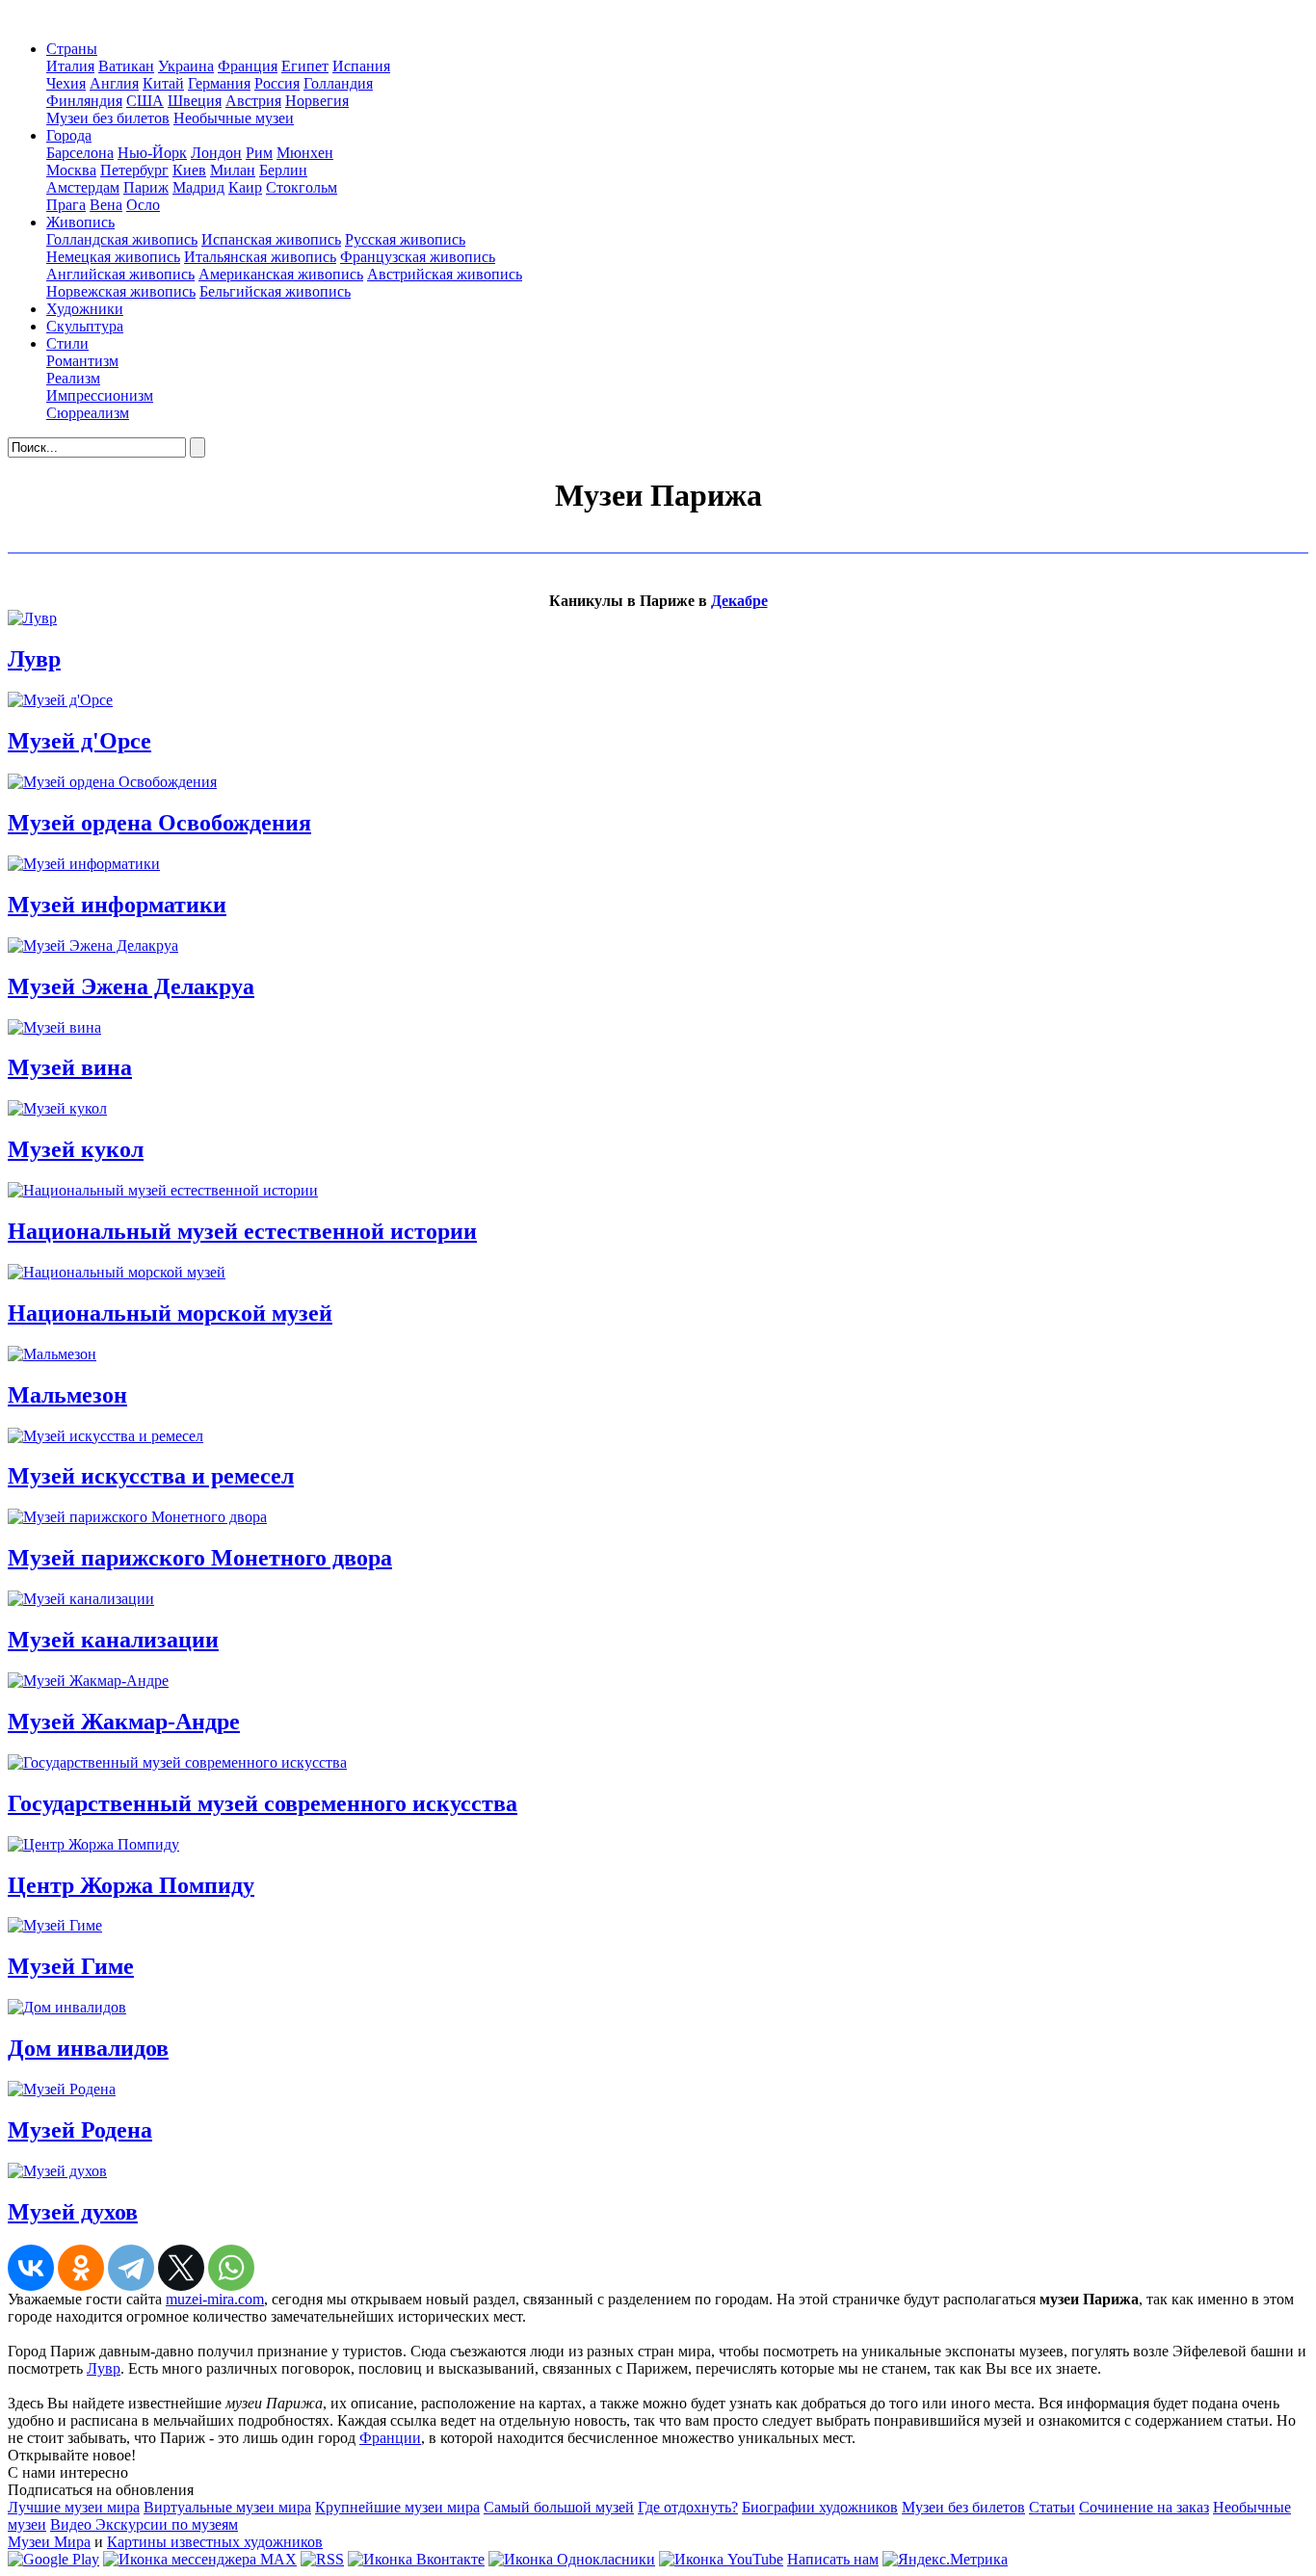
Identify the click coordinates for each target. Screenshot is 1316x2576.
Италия (70, 66)
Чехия (66, 83)
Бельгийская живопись (275, 291)
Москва (71, 170)
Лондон (216, 153)
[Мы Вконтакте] (416, 2559)
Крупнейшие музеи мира (397, 2507)
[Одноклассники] (81, 2268)
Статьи (1052, 2507)
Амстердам (83, 187)
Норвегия (317, 101)
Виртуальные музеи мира (227, 2507)
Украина (186, 66)
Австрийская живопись (445, 274)
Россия (277, 83)
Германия (219, 83)
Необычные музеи (234, 118)
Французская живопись (418, 257)
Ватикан (126, 66)
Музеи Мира (49, 2542)
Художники (85, 309)
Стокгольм (302, 187)
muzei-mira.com (215, 2299)
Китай (163, 83)
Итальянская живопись (260, 257)
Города (69, 135)
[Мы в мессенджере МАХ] (200, 2559)
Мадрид (198, 187)
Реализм (73, 378)
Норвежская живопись (121, 291)
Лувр (104, 2368)
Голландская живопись (122, 239)
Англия (114, 83)
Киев (189, 170)
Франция (248, 66)
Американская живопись (281, 274)
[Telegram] (131, 2268)
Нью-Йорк (152, 153)
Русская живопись (405, 239)
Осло (143, 205)
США (145, 101)
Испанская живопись (271, 239)
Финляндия (84, 101)
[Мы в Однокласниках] (572, 2559)
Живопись (80, 222)
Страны (72, 49)
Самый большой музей (559, 2507)
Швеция (195, 101)
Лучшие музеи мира (74, 2507)
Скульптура (85, 326)
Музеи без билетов (108, 118)
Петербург (134, 170)
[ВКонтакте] (31, 2268)
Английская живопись (120, 274)
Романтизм (82, 361)
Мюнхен (305, 153)
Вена (106, 205)
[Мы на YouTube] (721, 2559)
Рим (259, 153)
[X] (181, 2268)
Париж (146, 187)
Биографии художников (820, 2507)
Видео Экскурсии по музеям (144, 2524)
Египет (305, 66)
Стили (67, 343)
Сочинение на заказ (1144, 2507)
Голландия (338, 83)
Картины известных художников (215, 2542)
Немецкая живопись (113, 257)
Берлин (283, 170)
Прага (66, 205)
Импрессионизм (100, 395)
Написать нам (833, 2559)
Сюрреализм (88, 413)
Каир (245, 187)
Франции (390, 2438)
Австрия (253, 101)
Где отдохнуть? (688, 2507)
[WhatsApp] (231, 2268)
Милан (233, 170)
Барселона (80, 153)
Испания (361, 66)
